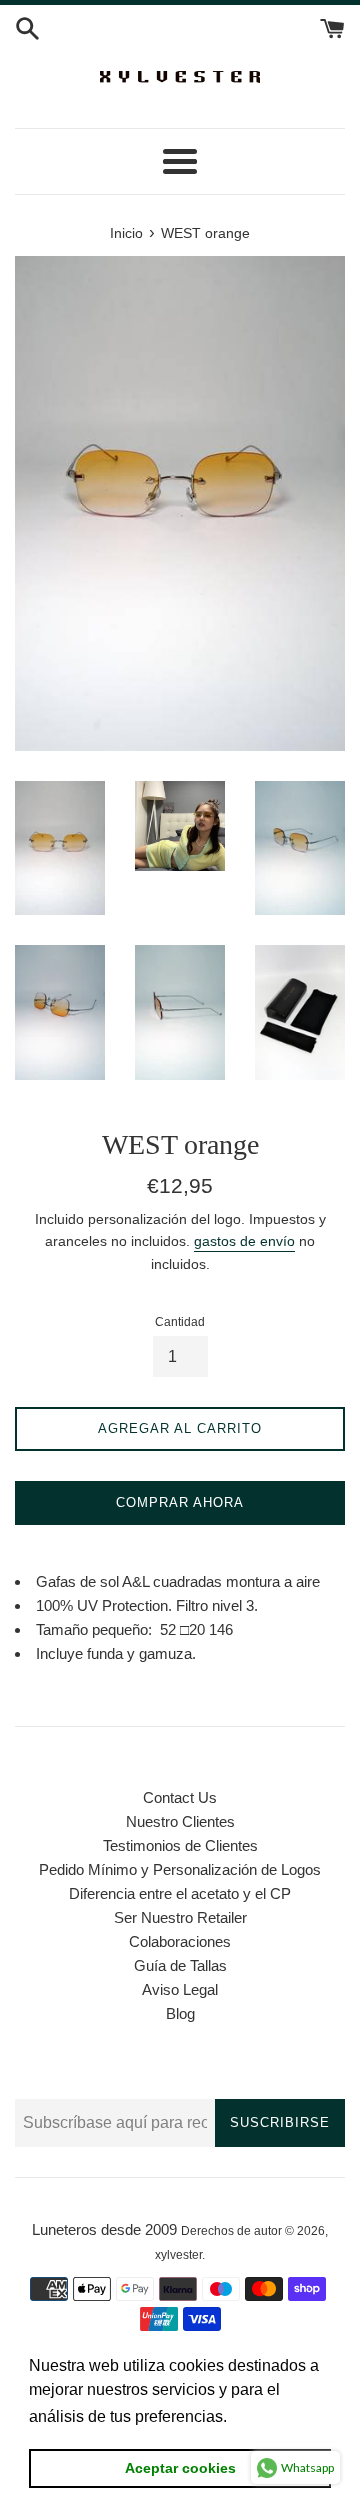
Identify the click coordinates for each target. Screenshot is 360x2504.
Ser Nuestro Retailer (180, 1917)
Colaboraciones (180, 1941)
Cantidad (180, 1322)
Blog (180, 2013)
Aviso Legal (180, 1989)
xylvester (178, 2255)
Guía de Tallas (180, 1965)
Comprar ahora (180, 1502)
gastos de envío (244, 1241)
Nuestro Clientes (180, 1821)
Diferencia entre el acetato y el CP (180, 1893)
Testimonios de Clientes (180, 1845)
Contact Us (180, 1797)
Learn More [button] (274, 2416)
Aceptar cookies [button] (180, 2468)
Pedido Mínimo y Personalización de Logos (180, 1869)
